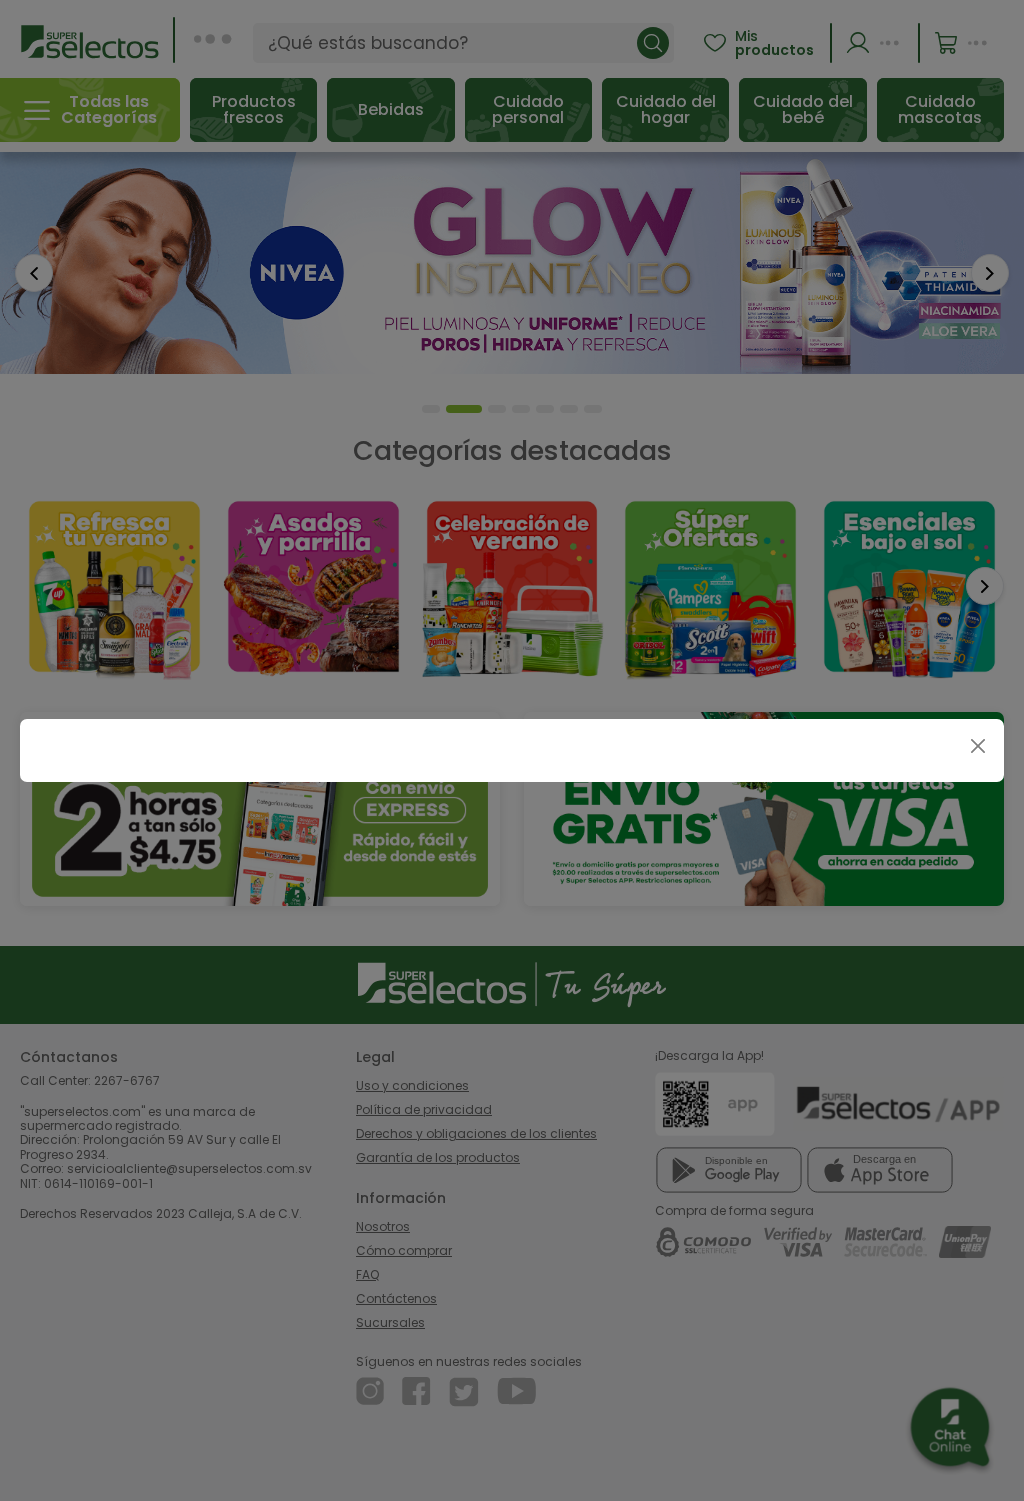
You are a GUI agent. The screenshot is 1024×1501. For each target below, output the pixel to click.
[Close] (977, 745)
